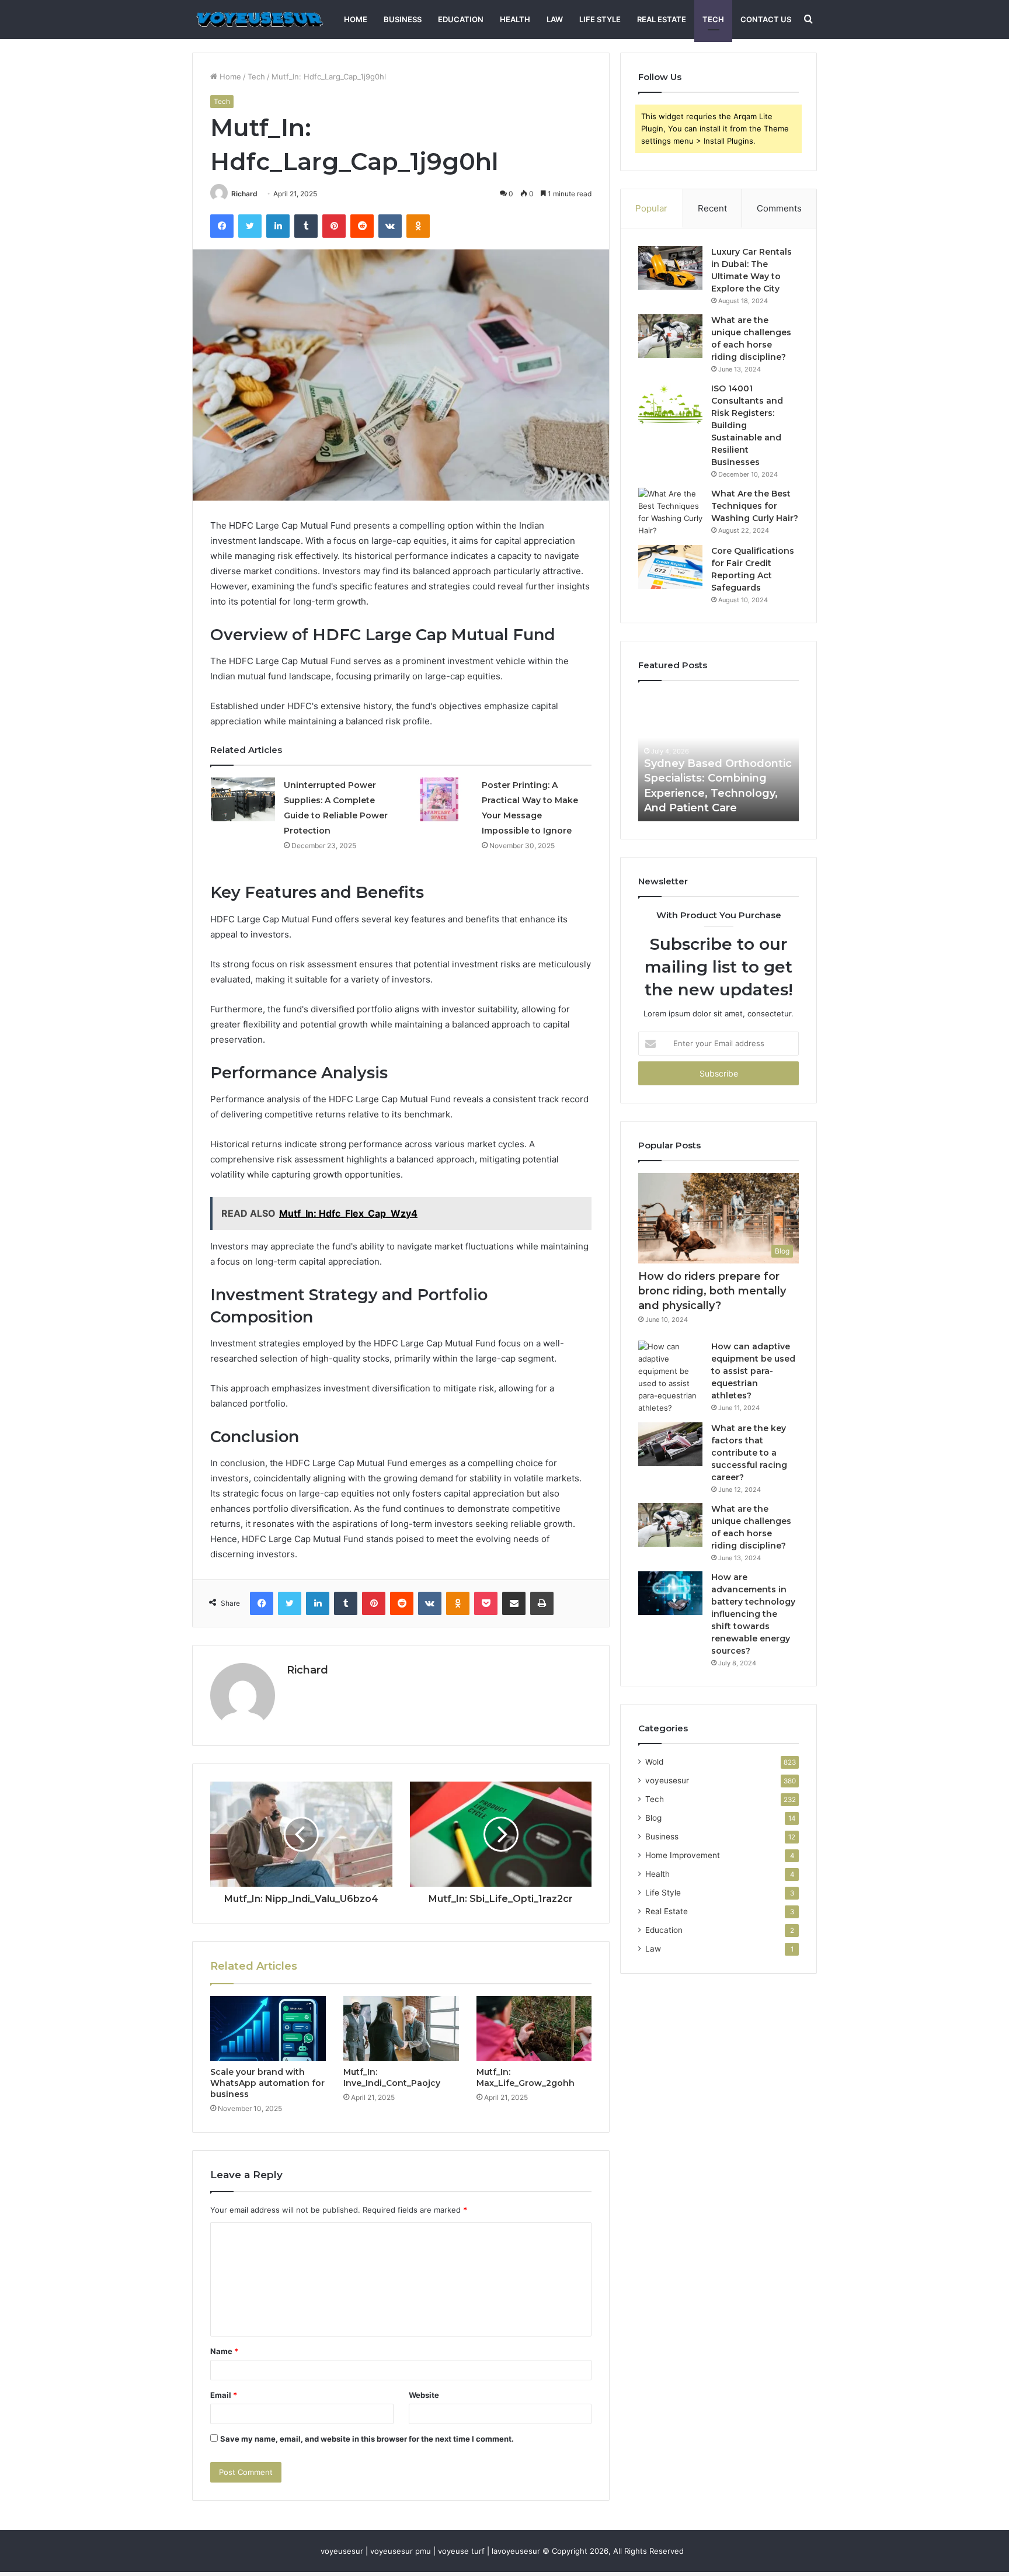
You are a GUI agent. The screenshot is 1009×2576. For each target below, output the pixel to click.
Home (356, 19)
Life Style (600, 19)
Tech (713, 19)
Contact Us (766, 19)
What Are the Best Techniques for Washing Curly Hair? (755, 506)
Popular (651, 208)
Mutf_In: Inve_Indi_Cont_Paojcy (392, 2077)
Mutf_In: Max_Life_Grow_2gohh (526, 2077)
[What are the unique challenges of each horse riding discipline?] (670, 336)
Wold (654, 1762)
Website (424, 2395)
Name (224, 2351)
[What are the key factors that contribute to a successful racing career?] (670, 1444)
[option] (719, 757)
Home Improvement (683, 1855)
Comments (779, 208)
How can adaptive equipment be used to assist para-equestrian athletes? (753, 1371)
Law (555, 19)
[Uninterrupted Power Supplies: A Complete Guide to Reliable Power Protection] (243, 799)
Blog (653, 1818)
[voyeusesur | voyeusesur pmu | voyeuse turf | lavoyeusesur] (259, 20)
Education (461, 19)
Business (403, 19)
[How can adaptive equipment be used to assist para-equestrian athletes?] (670, 1377)
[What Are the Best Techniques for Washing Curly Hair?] (670, 512)
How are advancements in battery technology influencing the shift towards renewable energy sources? (753, 1614)
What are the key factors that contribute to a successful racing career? (749, 1453)
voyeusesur (667, 1780)
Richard (244, 194)
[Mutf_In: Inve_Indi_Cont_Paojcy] (401, 2029)
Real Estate (662, 19)
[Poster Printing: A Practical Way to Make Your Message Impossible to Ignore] (441, 799)
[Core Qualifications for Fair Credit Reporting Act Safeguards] (670, 567)
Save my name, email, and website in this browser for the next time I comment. (367, 2439)
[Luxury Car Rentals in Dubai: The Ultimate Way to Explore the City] (670, 268)
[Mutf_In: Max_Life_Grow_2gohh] (534, 2029)
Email (224, 2395)
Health (515, 19)
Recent (712, 208)
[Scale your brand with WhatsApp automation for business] (268, 2029)
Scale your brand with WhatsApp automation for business (267, 2083)
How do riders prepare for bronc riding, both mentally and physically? (712, 1291)
